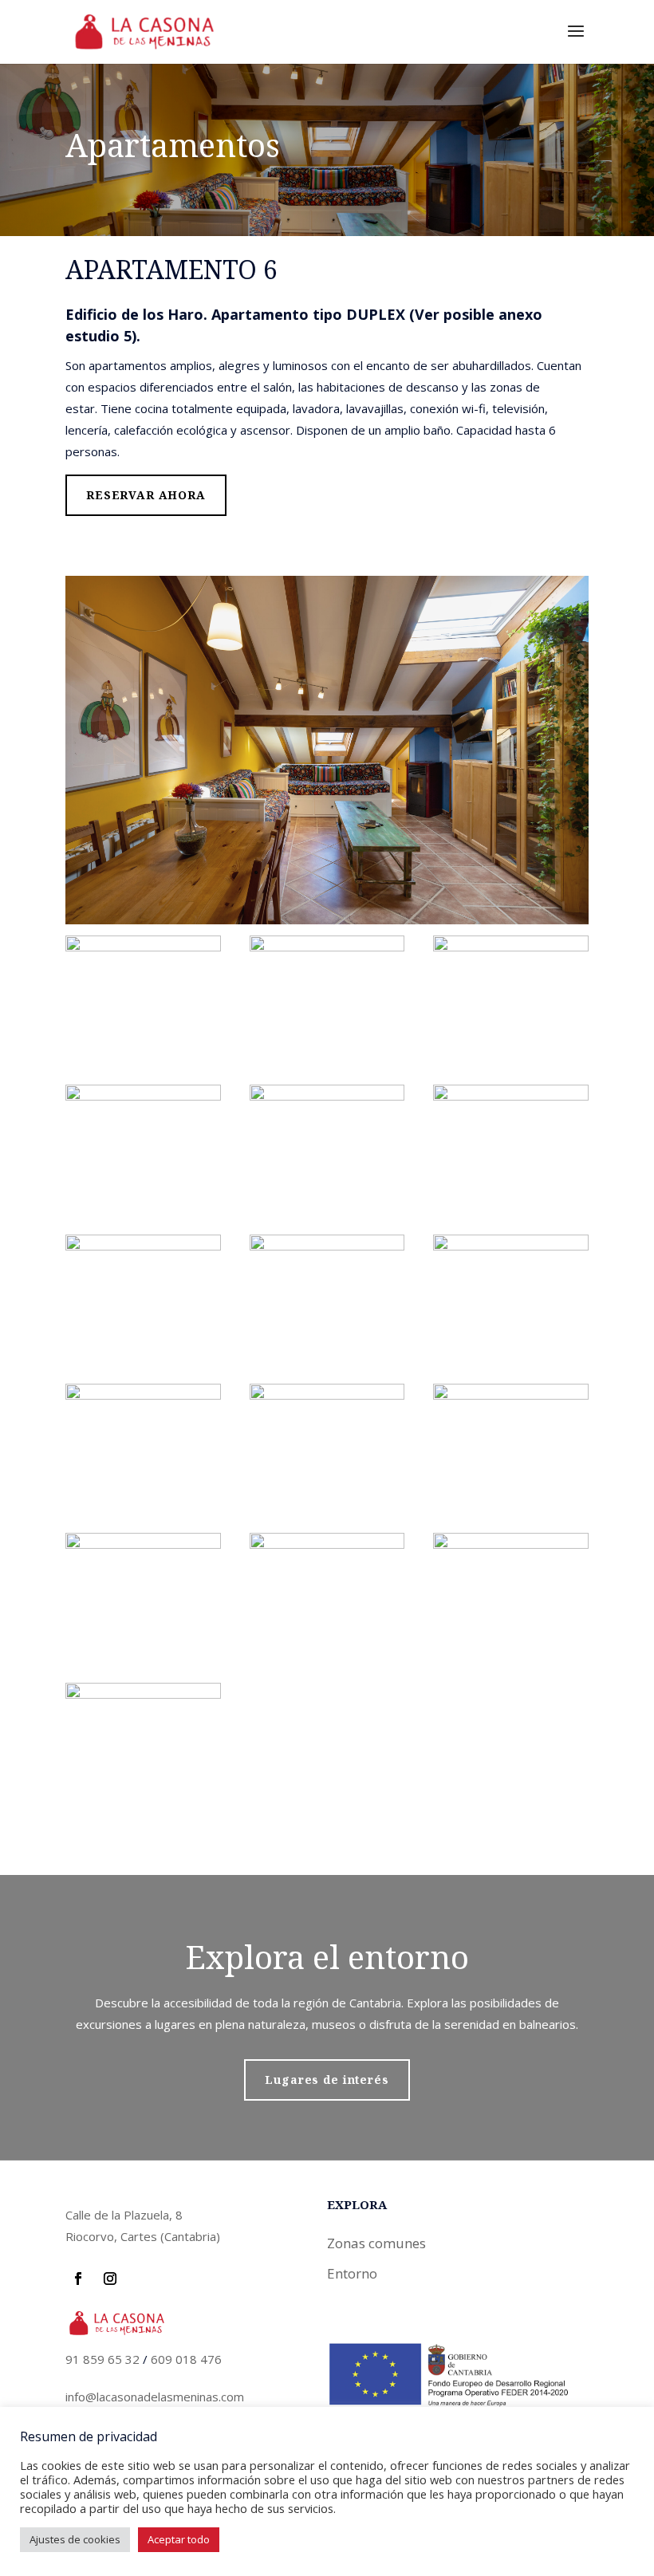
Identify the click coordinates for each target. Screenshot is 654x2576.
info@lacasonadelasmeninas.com (155, 2397)
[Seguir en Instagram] (110, 2279)
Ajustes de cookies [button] (75, 2539)
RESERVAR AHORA (146, 495)
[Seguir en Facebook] (78, 2279)
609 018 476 (186, 2359)
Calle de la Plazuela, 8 (124, 2215)
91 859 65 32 (102, 2359)
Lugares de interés (327, 2080)
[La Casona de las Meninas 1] (143, 946)
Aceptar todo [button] (179, 2539)
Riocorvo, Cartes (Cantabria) (143, 2236)
